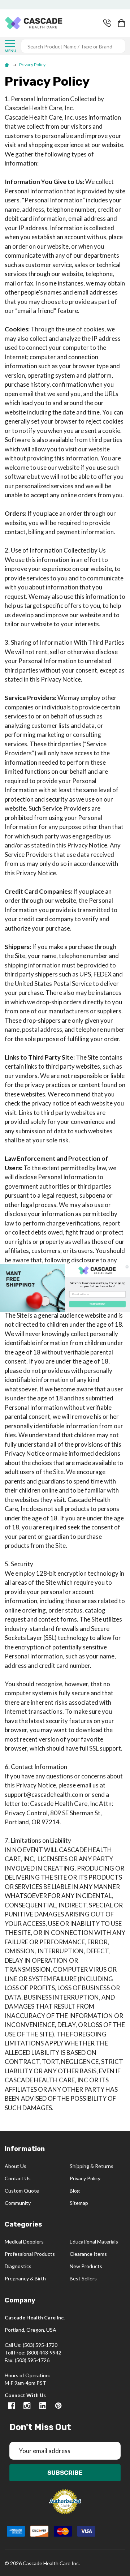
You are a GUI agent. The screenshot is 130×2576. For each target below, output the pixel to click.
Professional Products (30, 2254)
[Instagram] (27, 2406)
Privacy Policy (85, 2178)
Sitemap (79, 2203)
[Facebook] (11, 2406)
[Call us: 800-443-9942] (107, 23)
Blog (75, 2191)
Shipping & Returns (92, 2166)
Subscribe (65, 2473)
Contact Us (18, 2178)
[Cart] (122, 23)
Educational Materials (94, 2242)
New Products (86, 2266)
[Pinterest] (58, 2406)
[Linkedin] (43, 2406)
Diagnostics (18, 2266)
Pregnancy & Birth (25, 2278)
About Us (16, 2166)
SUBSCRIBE (98, 1304)
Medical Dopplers (24, 2242)
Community (18, 2203)
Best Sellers (83, 2278)
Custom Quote (22, 2191)
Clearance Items (88, 2254)
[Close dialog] (127, 1267)
